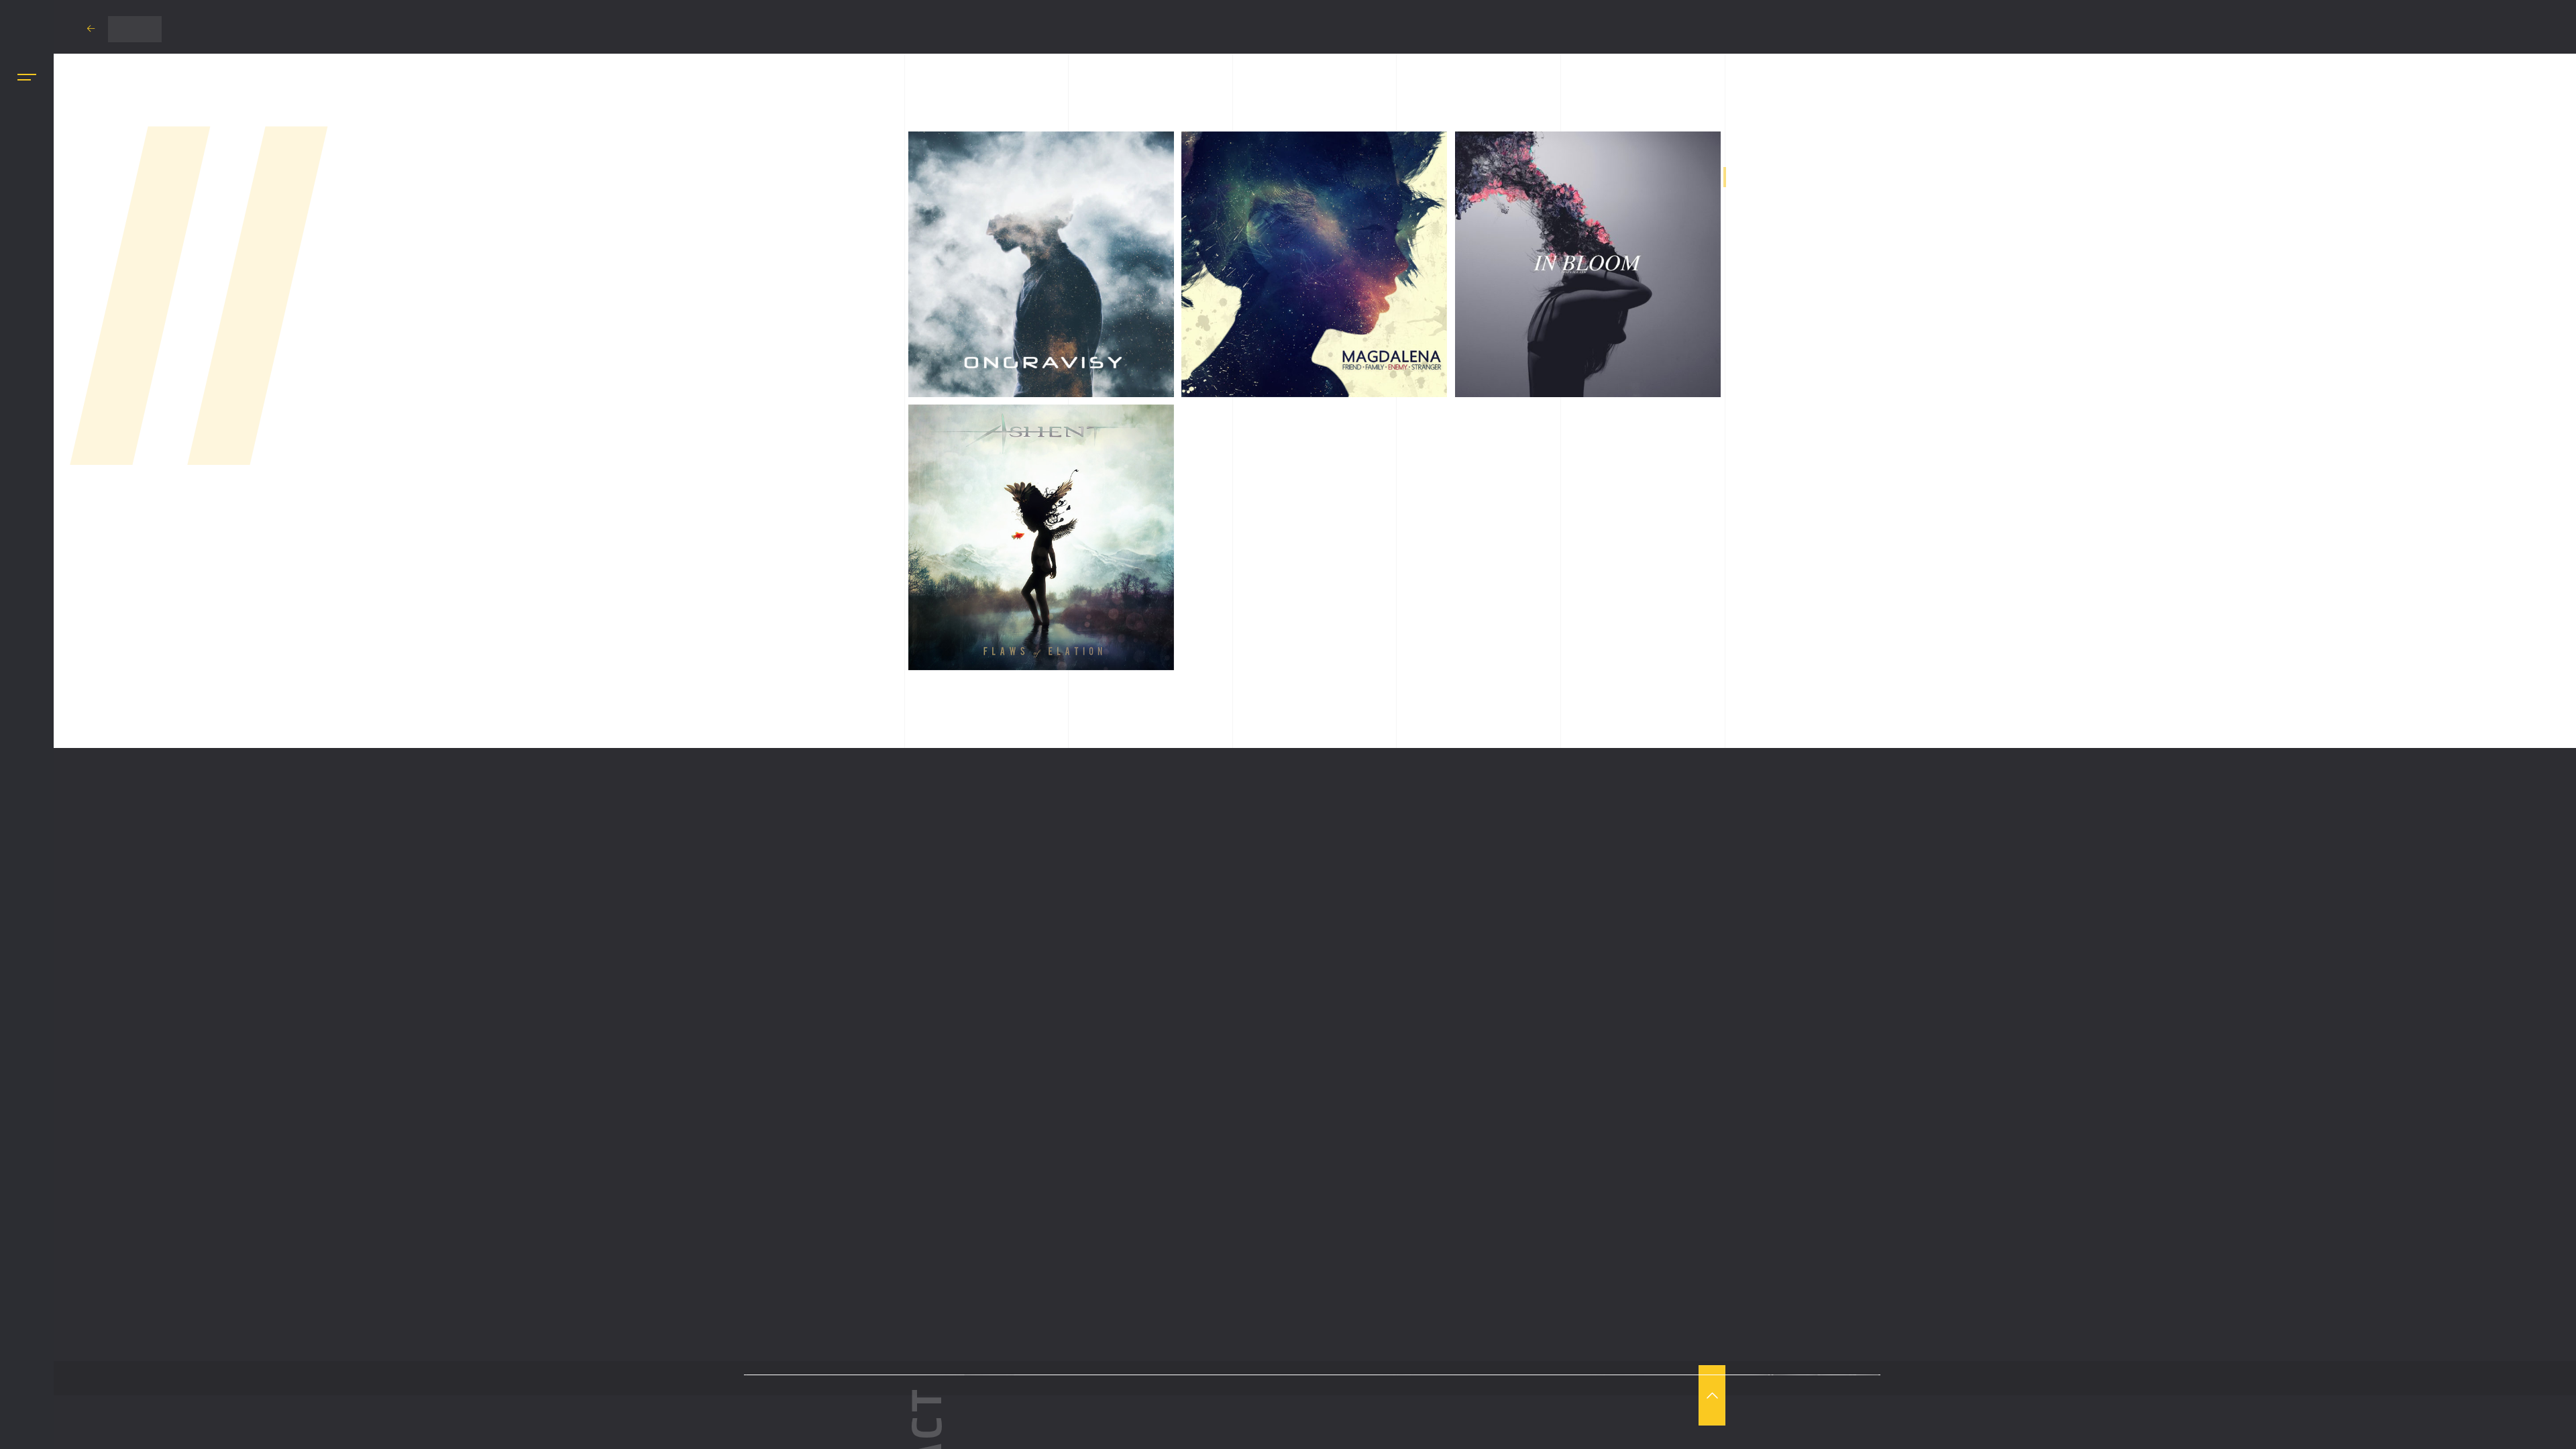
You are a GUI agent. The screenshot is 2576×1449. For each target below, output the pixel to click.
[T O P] (1712, 1395)
